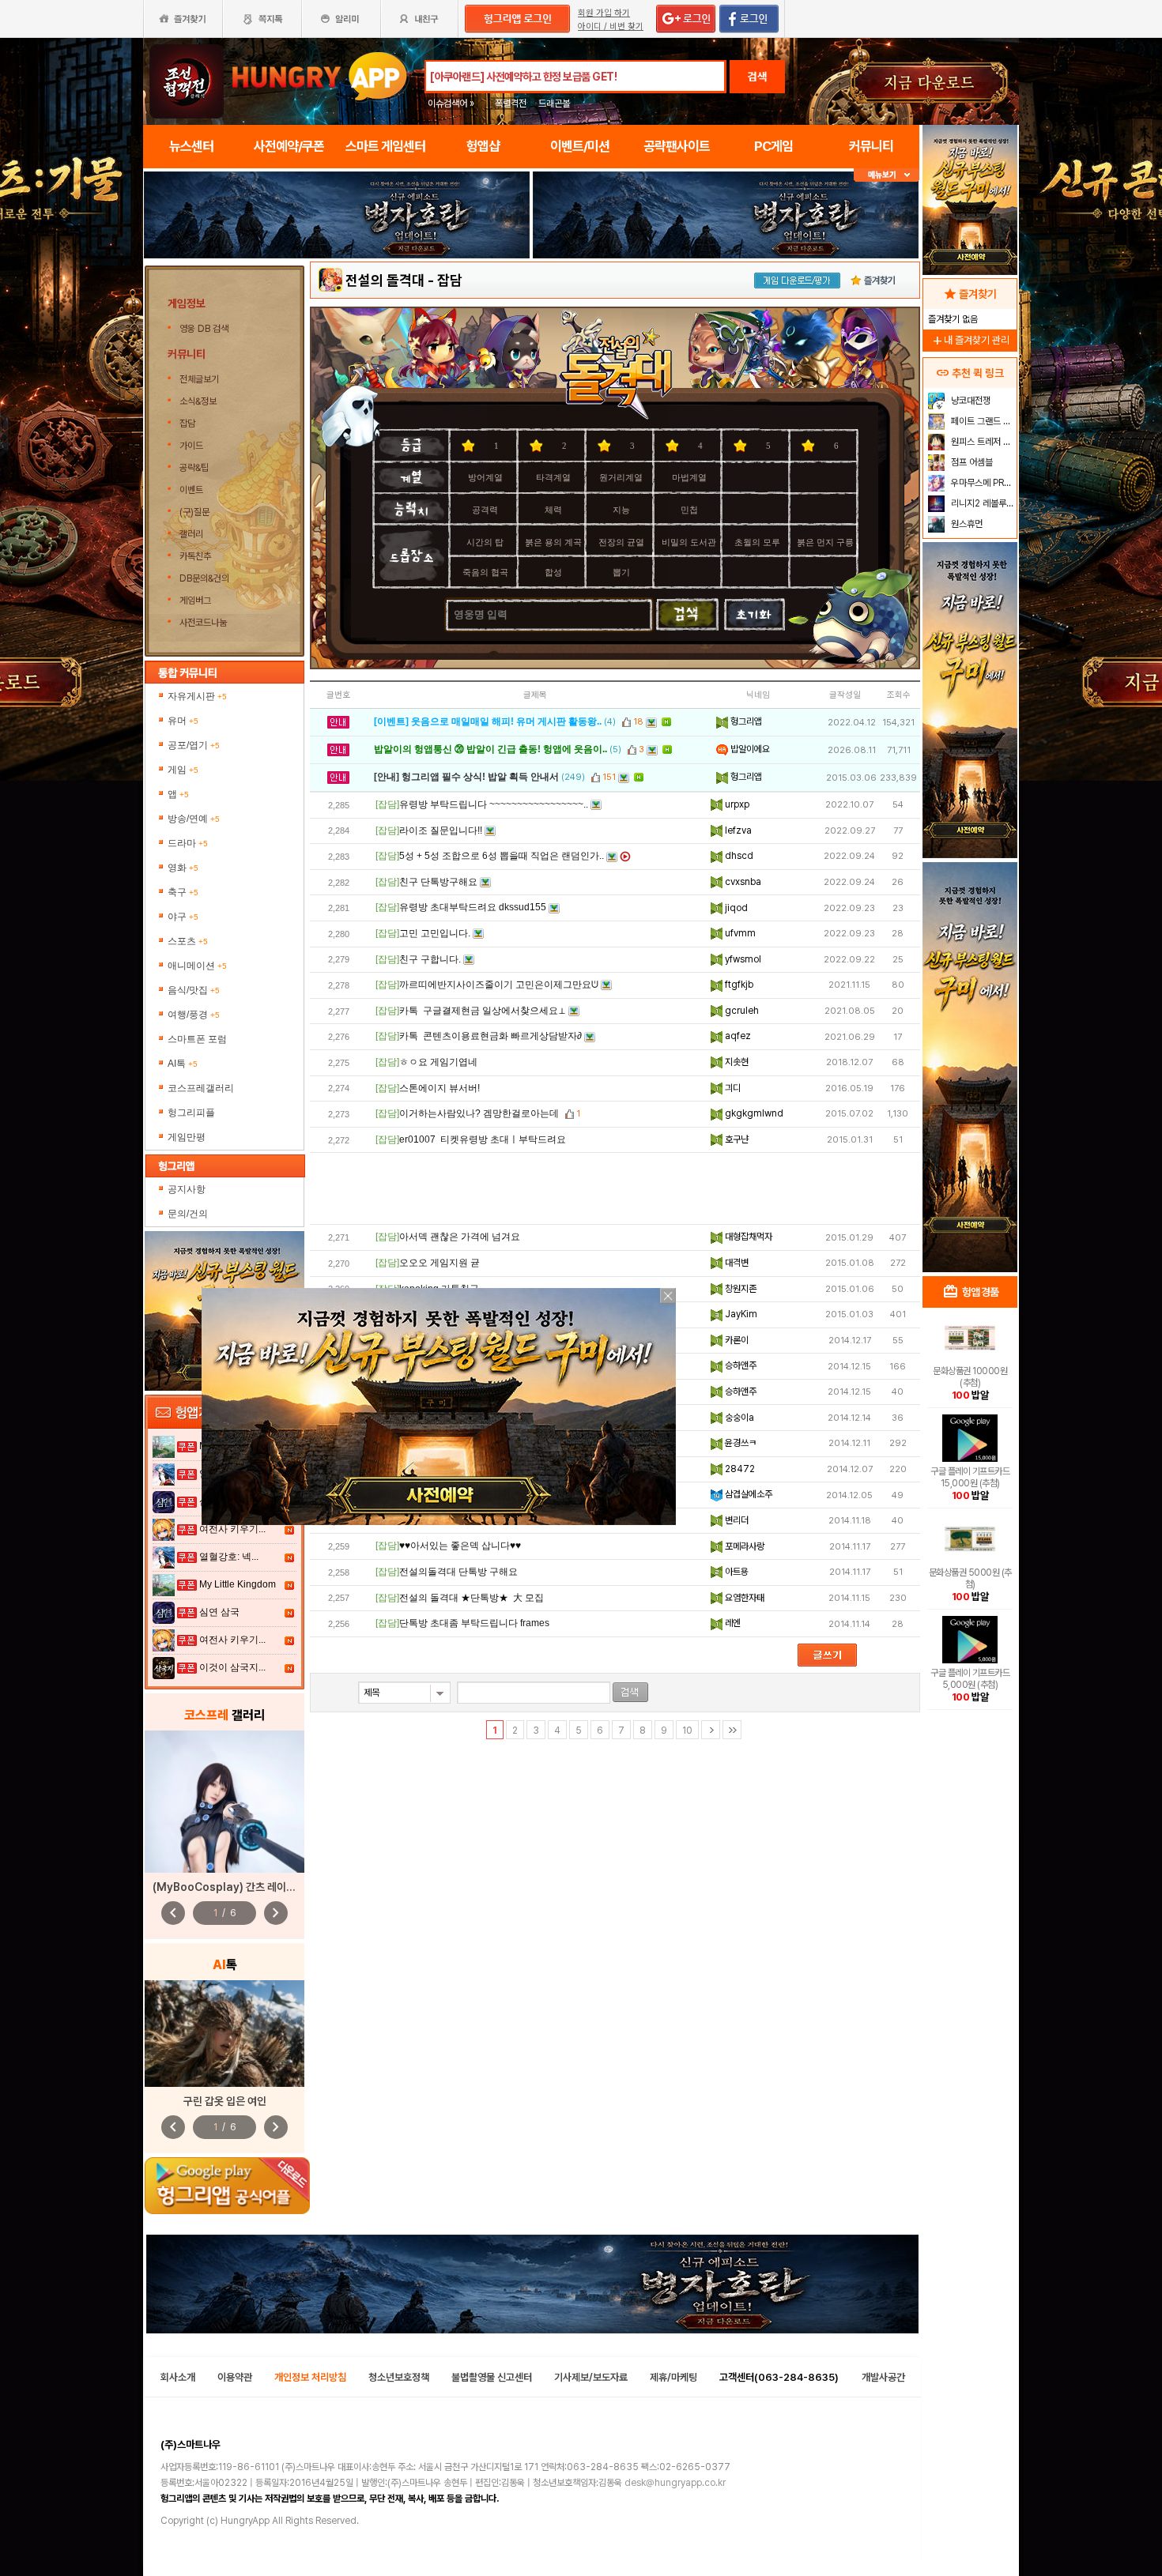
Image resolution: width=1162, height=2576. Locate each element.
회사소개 (178, 2377)
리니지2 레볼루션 (981, 503)
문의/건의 (188, 1214)
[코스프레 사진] (224, 1802)
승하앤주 (739, 1365)
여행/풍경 (194, 1015)
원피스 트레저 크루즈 (982, 442)
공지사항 (187, 1189)
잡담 (187, 424)
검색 (757, 77)
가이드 (191, 446)
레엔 (732, 1623)
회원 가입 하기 (604, 13)
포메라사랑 (743, 1546)
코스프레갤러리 (201, 1088)
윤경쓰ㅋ (739, 1443)
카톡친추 (195, 556)
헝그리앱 (745, 721)
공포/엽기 (194, 745)
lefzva (737, 830)
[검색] (630, 1692)
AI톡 (183, 1064)
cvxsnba (742, 882)
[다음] (711, 1730)
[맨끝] (732, 1730)
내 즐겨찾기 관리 (970, 340)
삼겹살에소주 (747, 1494)
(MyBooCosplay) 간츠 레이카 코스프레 (244, 1887)
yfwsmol (742, 959)
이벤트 (191, 490)
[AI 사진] (224, 2034)
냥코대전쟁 (970, 401)
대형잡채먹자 (747, 1237)
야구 (183, 917)
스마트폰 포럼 (197, 1039)
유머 (183, 721)
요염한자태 (743, 1598)
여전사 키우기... (232, 1529)
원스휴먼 (966, 524)
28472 (739, 1469)
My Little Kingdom (238, 1584)
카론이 (736, 1340)
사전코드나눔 (203, 623)
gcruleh (741, 1011)
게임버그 (195, 601)
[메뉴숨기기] (887, 175)
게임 (183, 770)
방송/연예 (194, 819)
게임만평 (187, 1137)
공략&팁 (194, 468)
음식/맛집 (194, 990)
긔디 (732, 1088)
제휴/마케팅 (673, 2377)
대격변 (736, 1263)
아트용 (736, 1572)
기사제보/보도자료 (591, 2377)
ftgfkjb (738, 985)
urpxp (736, 804)
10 (687, 1731)
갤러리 (191, 534)
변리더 (736, 1520)
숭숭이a (738, 1418)
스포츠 (188, 941)
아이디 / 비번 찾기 (611, 26)
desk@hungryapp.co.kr (675, 2483)
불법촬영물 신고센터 (492, 2377)
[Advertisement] (615, 1188)
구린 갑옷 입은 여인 (225, 2101)
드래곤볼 (554, 104)
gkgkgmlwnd (753, 1113)
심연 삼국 (219, 1612)
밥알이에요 (749, 749)
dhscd (738, 856)
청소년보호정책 (399, 2377)
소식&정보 (198, 401)
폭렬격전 (511, 104)
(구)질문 (194, 512)
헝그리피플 (191, 1113)
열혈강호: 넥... (229, 1557)
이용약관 (235, 2377)
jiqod (735, 908)
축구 (183, 892)
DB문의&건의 (204, 578)
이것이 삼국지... (232, 1667)
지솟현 (736, 1062)
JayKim (740, 1314)
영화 (183, 868)
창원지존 (739, 1289)
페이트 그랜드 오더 (982, 421)
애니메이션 (197, 966)
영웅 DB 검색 (205, 329)
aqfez (737, 1036)
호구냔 (736, 1139)
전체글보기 (199, 379)
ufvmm (739, 933)
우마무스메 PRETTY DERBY (982, 483)
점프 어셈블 (971, 462)
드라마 (188, 843)
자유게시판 (197, 696)
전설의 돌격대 (385, 280)
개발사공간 (883, 2377)
